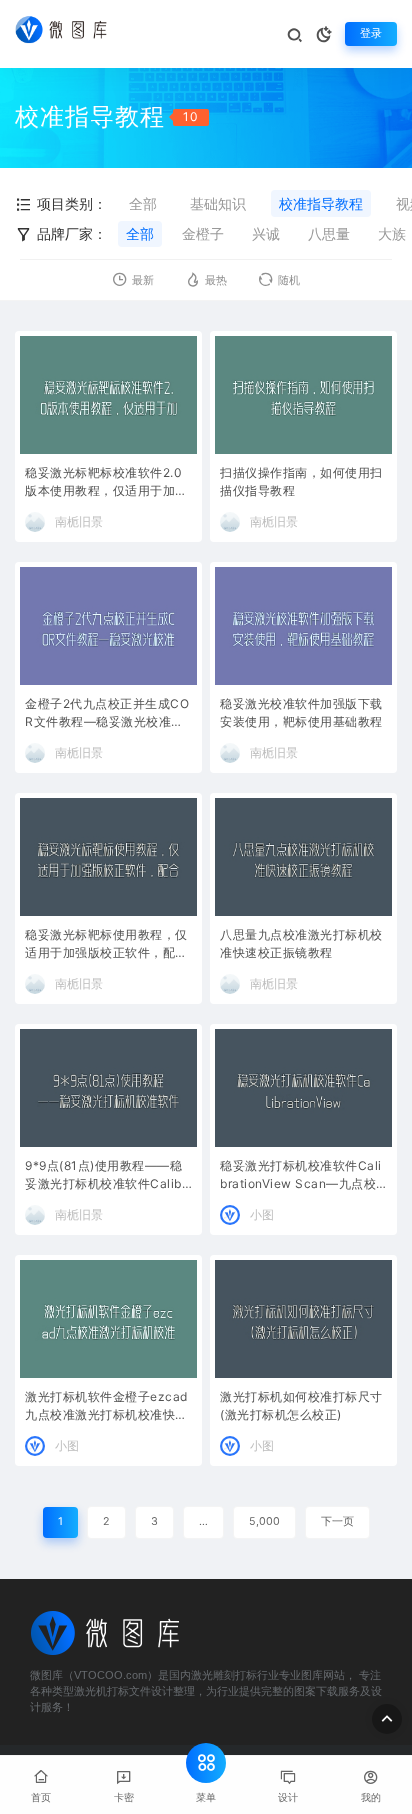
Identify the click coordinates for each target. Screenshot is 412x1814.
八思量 (329, 233)
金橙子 (203, 233)
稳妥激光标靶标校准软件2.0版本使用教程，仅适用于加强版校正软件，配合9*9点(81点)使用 (106, 483)
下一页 (337, 1521)
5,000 (264, 1521)
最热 (216, 280)
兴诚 (266, 233)
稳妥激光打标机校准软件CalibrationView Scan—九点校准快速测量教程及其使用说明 (301, 1176)
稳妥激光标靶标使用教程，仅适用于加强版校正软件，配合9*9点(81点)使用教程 (106, 945)
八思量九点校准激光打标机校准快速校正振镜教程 (301, 943)
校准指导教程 (321, 203)
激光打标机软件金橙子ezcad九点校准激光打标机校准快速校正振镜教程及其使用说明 (106, 1407)
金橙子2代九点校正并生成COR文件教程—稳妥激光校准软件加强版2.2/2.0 (107, 714)
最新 (143, 280)
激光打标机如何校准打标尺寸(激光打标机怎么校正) (301, 1405)
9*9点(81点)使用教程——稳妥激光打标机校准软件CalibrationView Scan (105, 1176)
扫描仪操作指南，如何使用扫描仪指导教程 (301, 481)
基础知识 (218, 203)
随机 (289, 280)
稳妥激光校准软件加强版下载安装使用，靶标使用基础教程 (301, 712)
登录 (371, 33)
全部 (143, 203)
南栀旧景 (79, 521)
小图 (262, 1214)
